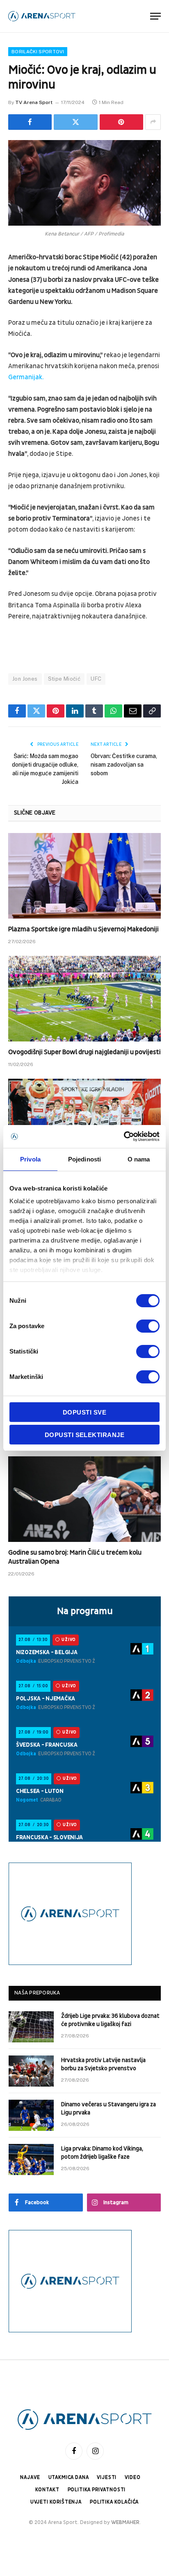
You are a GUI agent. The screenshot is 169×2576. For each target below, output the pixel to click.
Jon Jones (25, 679)
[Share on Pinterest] (121, 122)
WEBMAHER (125, 2522)
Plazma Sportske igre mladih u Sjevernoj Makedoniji (83, 929)
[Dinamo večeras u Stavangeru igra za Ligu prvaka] (31, 2115)
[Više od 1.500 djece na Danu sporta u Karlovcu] (84, 1122)
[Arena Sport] (42, 16)
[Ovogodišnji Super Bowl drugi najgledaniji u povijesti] (84, 999)
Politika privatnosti (97, 2490)
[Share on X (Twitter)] (75, 122)
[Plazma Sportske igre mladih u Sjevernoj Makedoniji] (84, 876)
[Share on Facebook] (30, 122)
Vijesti (107, 2478)
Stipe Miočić (64, 679)
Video (132, 2478)
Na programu (85, 1611)
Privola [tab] (30, 1159)
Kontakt (47, 2490)
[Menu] (155, 16)
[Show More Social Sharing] (153, 122)
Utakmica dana (69, 2478)
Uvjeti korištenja (56, 2502)
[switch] (148, 1326)
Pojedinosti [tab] (84, 1159)
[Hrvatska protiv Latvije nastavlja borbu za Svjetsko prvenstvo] (31, 2071)
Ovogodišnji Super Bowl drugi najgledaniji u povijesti (84, 1052)
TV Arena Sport (34, 102)
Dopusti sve (84, 1412)
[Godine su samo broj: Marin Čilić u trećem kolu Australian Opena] (84, 1499)
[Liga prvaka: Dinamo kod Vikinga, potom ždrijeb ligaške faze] (31, 2159)
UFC (96, 679)
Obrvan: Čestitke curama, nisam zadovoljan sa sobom (124, 765)
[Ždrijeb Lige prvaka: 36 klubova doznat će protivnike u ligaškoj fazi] (31, 2027)
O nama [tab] (139, 1159)
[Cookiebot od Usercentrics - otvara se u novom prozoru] (124, 1136)
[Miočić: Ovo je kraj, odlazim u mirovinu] (84, 183)
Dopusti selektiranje (84, 1435)
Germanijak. (26, 377)
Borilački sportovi (38, 52)
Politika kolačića (114, 2502)
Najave (30, 2478)
